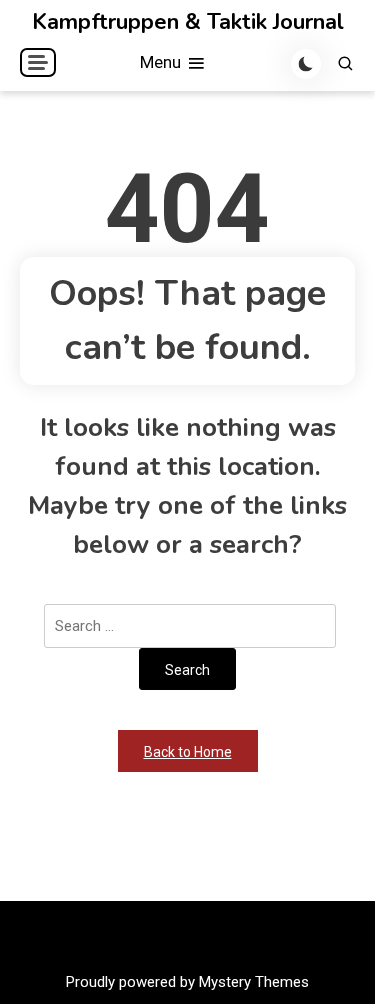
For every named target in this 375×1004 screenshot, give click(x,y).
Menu (162, 62)
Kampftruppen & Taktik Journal (188, 22)
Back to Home (188, 752)
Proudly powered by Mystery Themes (187, 982)
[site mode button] (306, 64)
